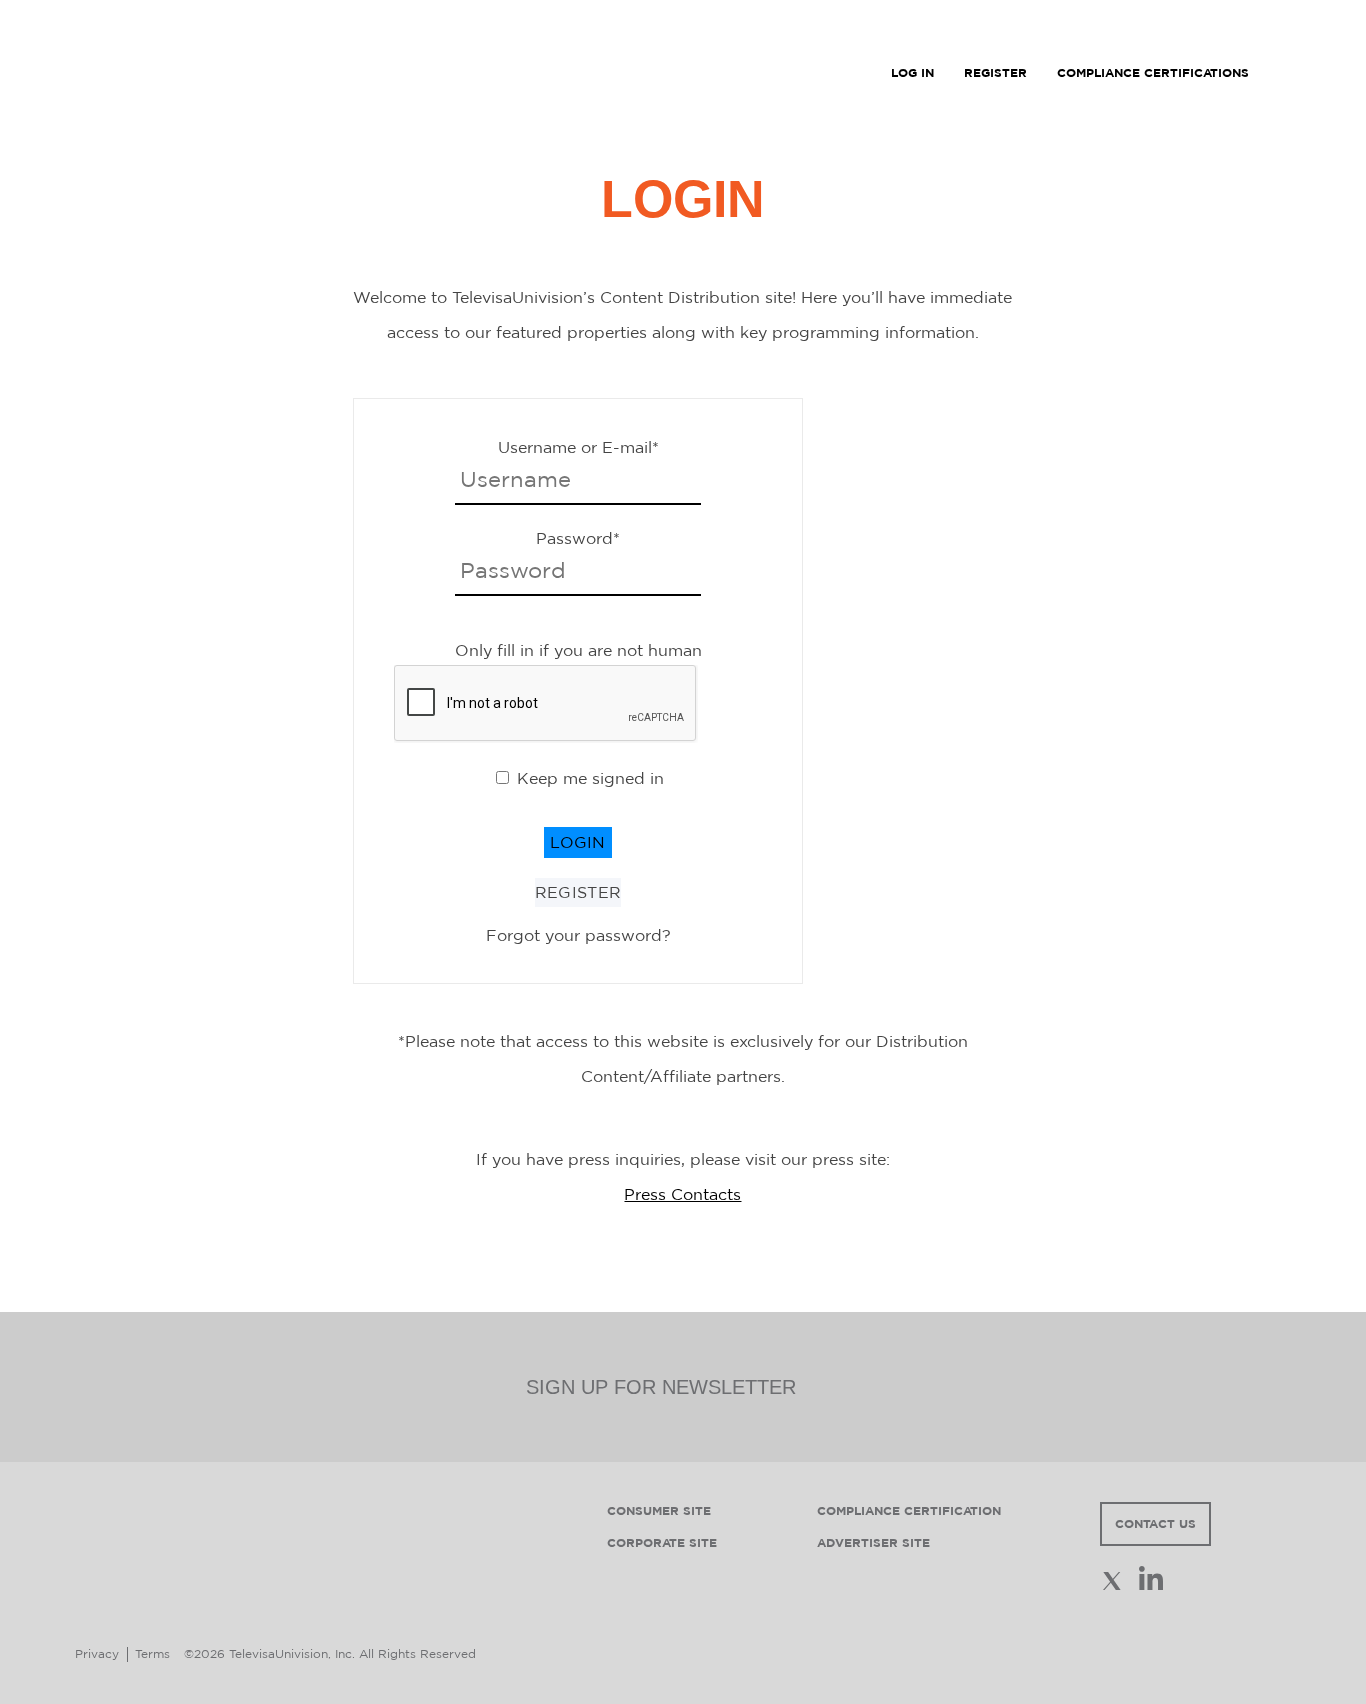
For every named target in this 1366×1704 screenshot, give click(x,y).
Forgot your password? (578, 935)
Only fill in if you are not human (578, 650)
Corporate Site (662, 1542)
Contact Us (1155, 1523)
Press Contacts (682, 1194)
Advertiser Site (873, 1542)
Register (578, 892)
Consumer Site (659, 1510)
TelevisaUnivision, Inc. (292, 1653)
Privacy (97, 1653)
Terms (152, 1653)
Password (578, 538)
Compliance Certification (909, 1510)
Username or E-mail (578, 447)
